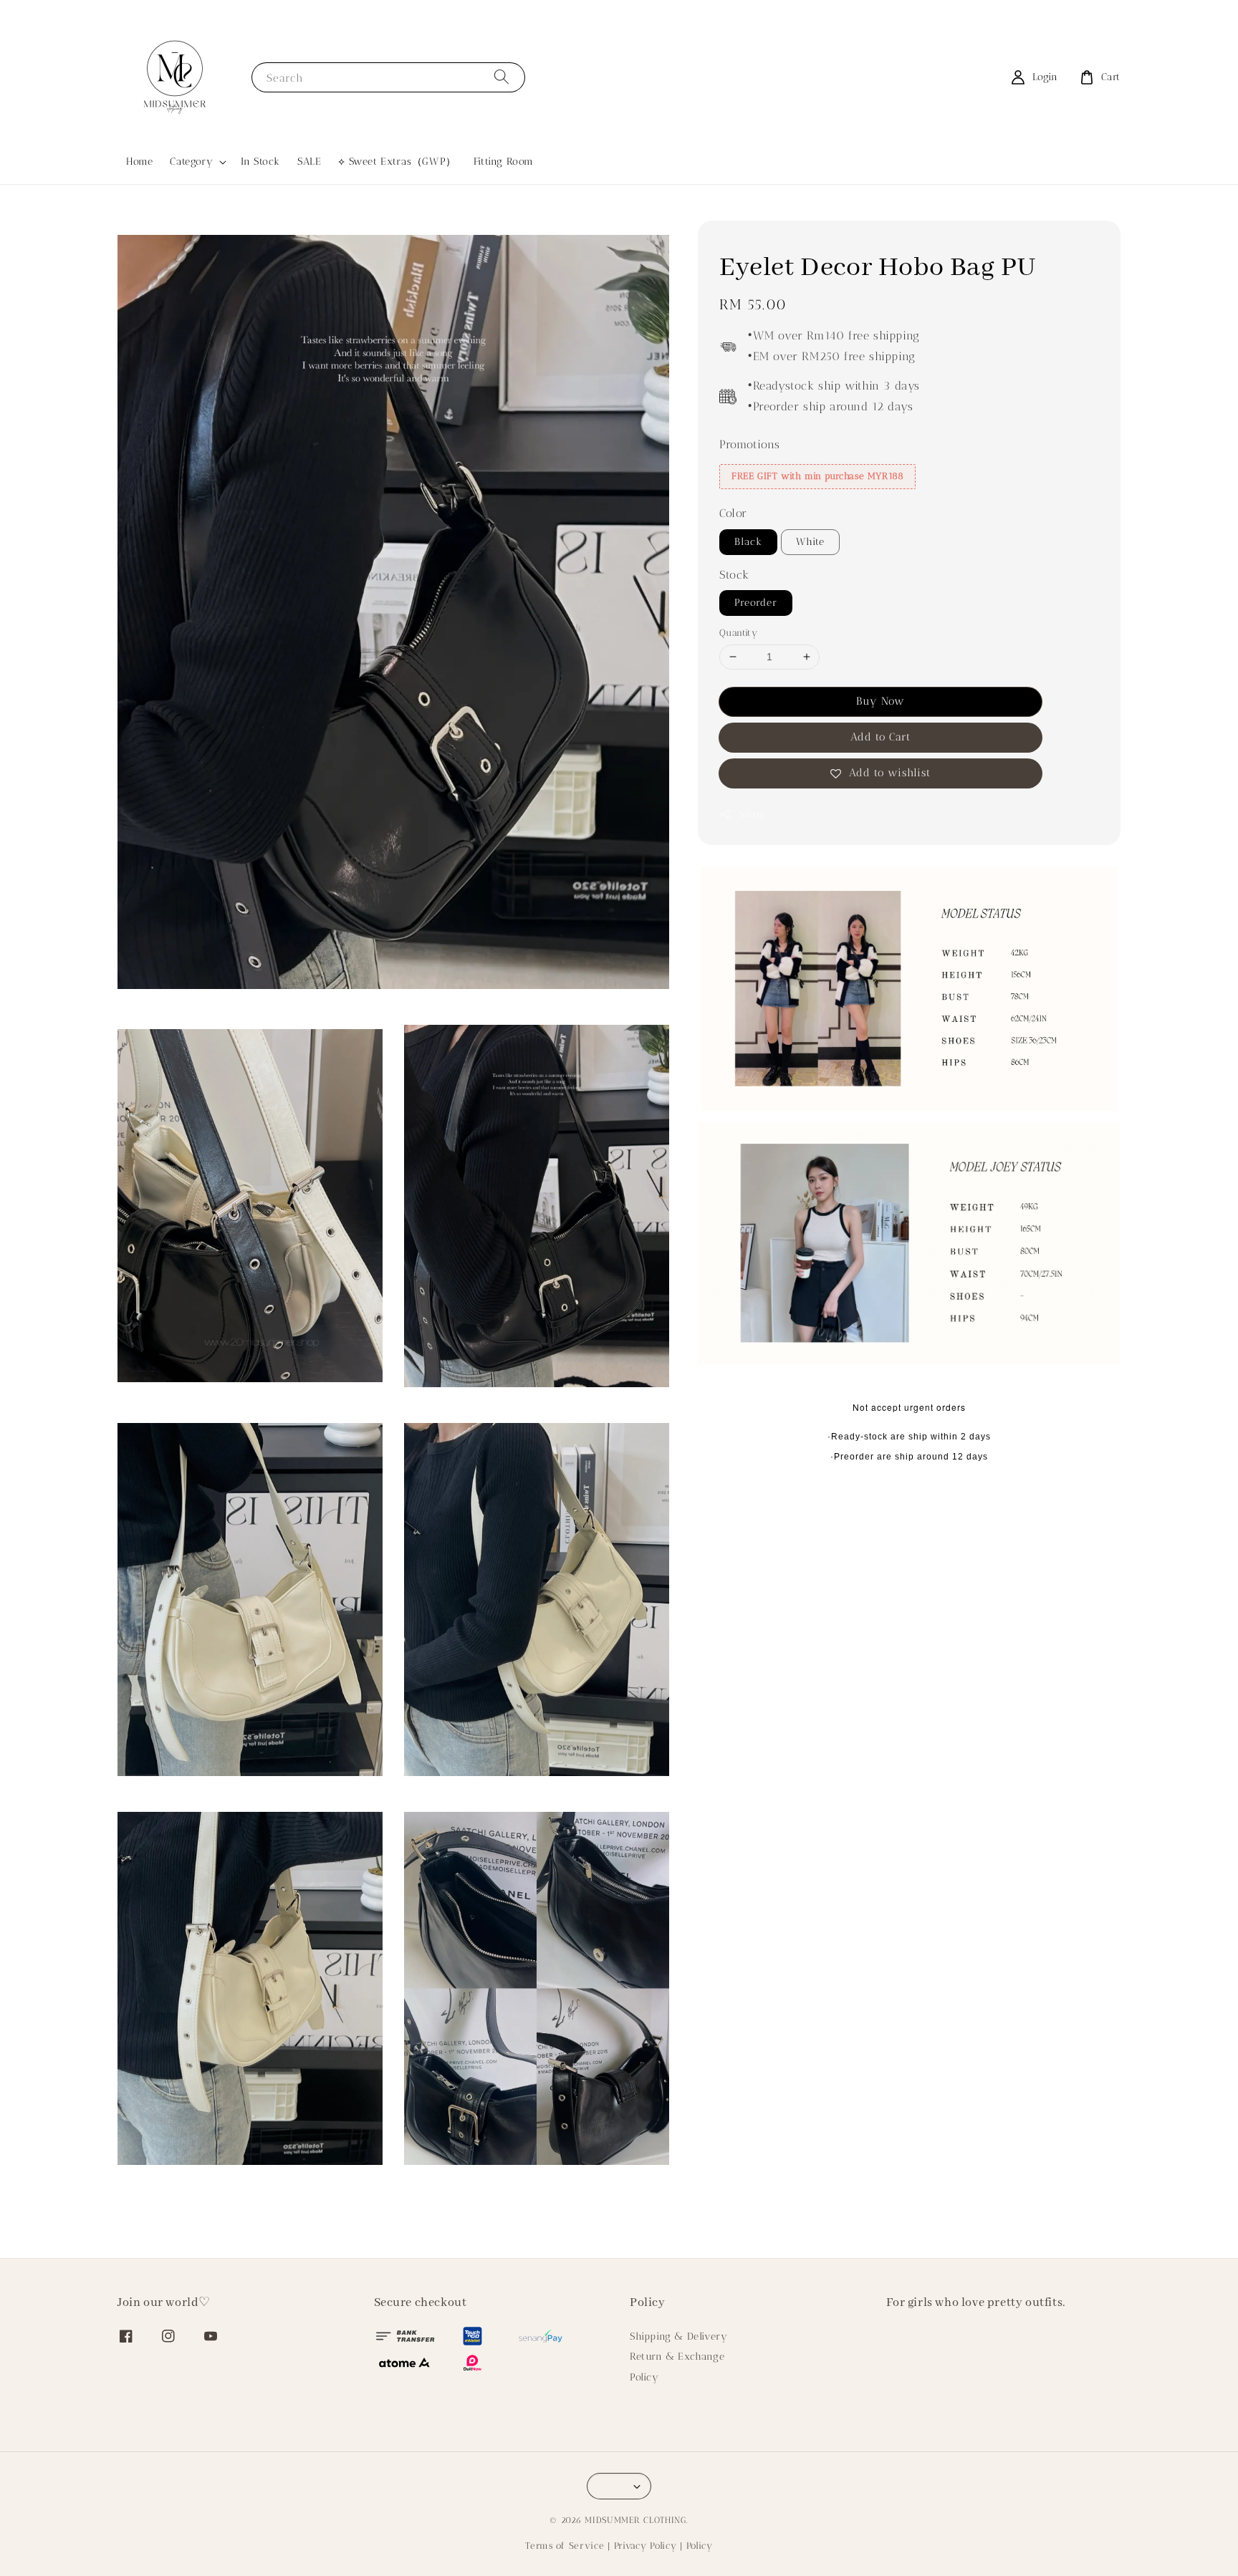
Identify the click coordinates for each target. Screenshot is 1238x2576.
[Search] (502, 77)
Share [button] (753, 815)
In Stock (260, 161)
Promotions (750, 444)
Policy (644, 2377)
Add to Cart (880, 737)
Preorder (756, 603)
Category (191, 161)
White (810, 542)
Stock (734, 575)
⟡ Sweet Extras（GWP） (397, 161)
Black (748, 542)
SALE (309, 161)
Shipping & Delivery (678, 2336)
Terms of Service (565, 2546)
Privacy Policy (646, 2546)
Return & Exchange (677, 2356)
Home (139, 161)
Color (733, 513)
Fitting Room (504, 161)
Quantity (738, 633)
